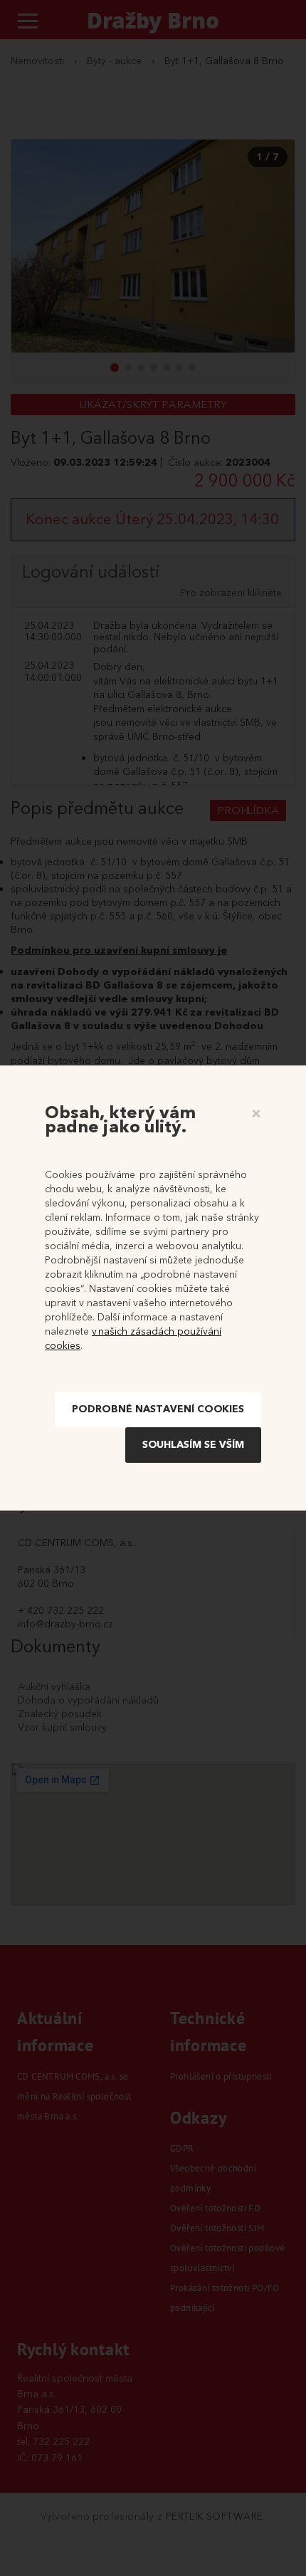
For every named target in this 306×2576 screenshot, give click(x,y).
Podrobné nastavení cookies (158, 1409)
